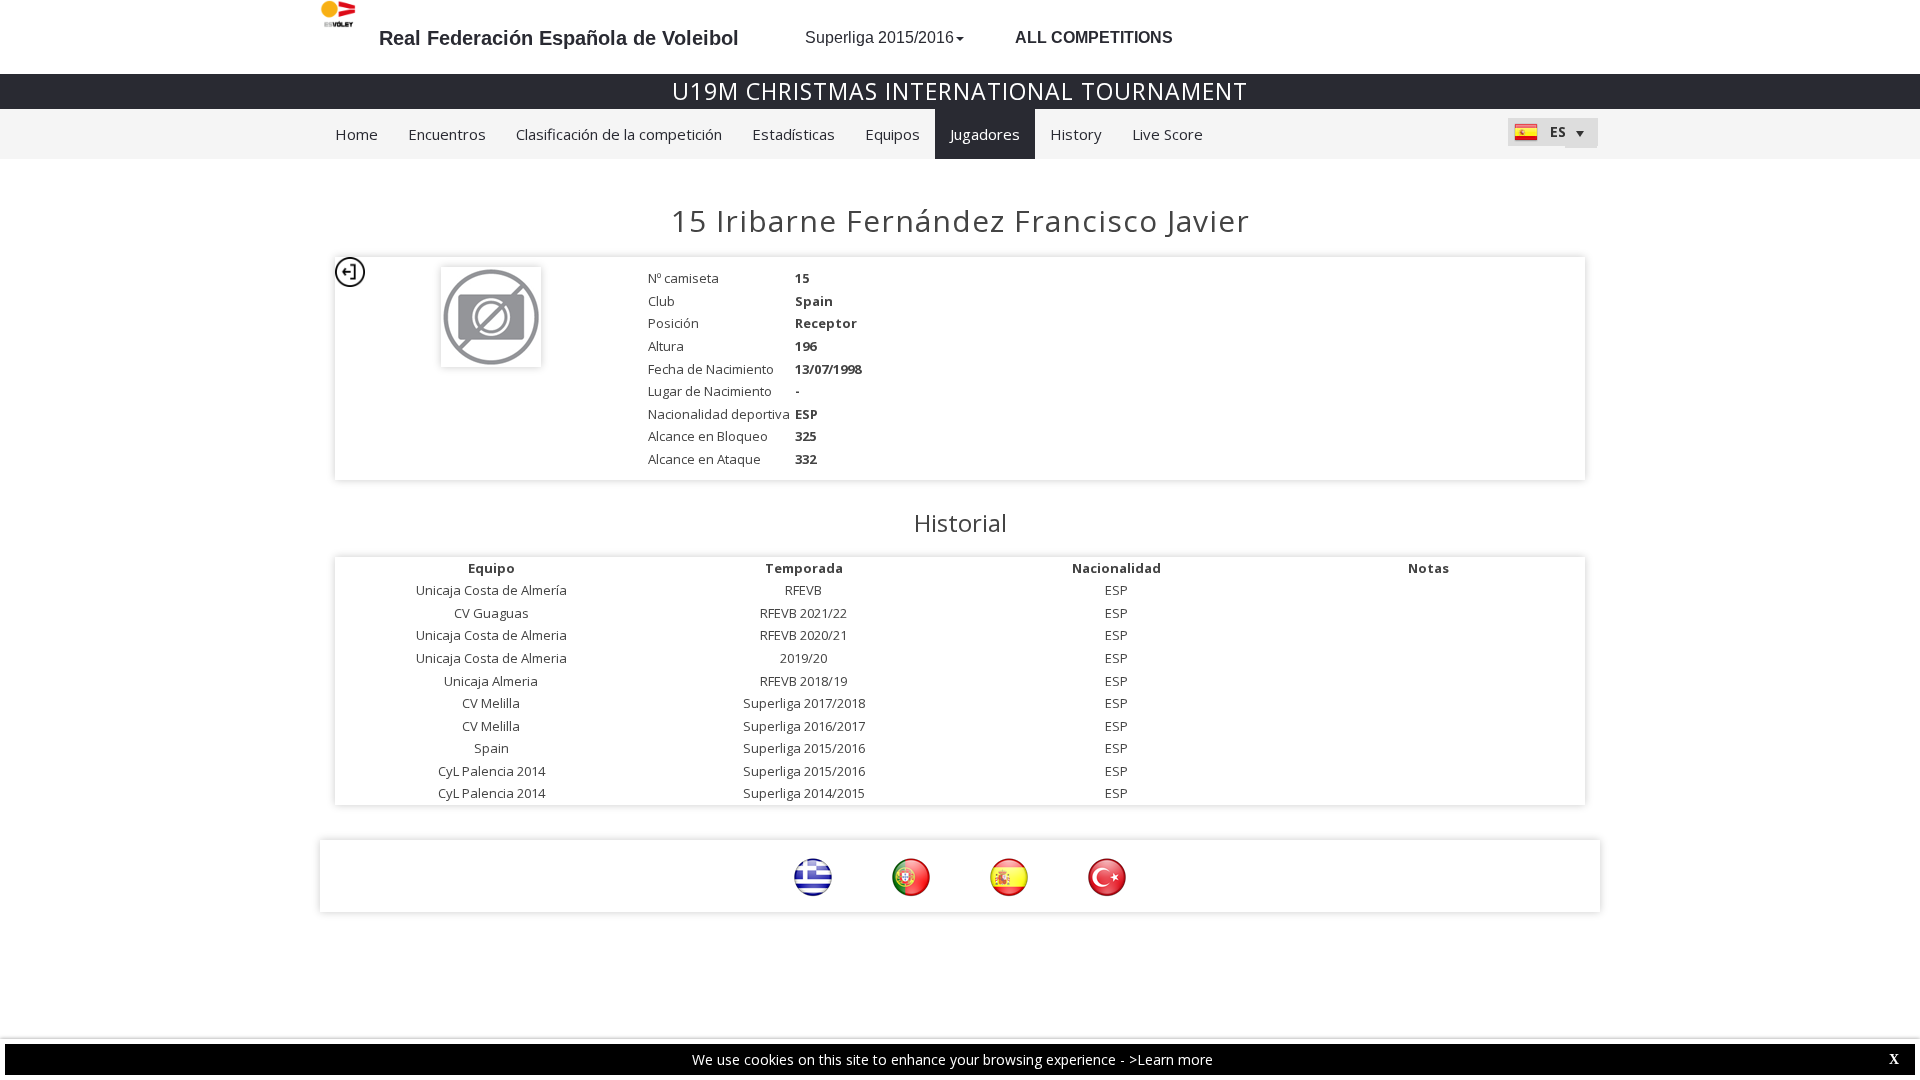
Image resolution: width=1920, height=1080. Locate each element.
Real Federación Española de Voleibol (559, 38)
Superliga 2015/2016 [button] (879, 37)
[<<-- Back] (350, 272)
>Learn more (1171, 1059)
